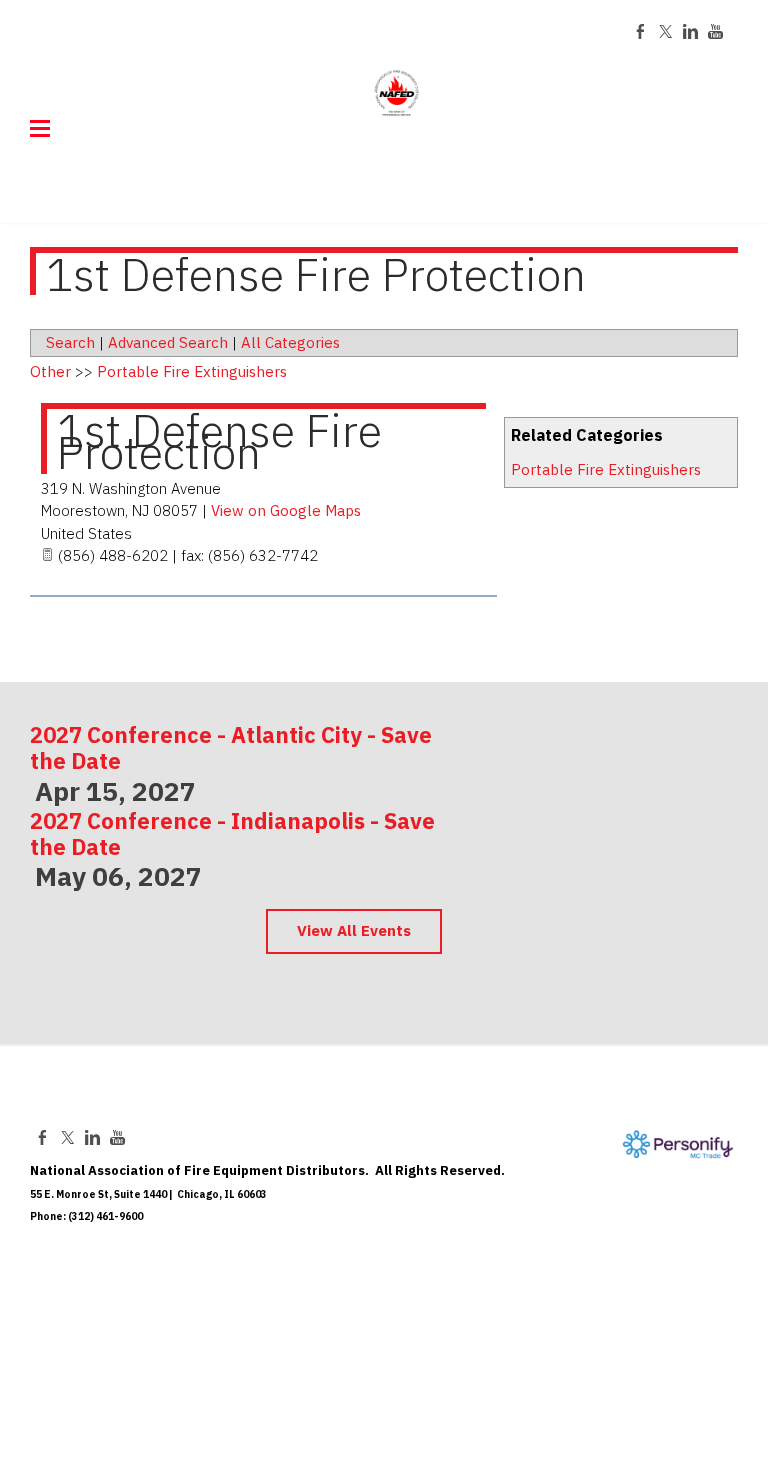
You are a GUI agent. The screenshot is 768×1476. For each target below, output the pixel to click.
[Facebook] (640, 31)
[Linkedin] (690, 31)
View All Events (354, 930)
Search (70, 342)
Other (50, 371)
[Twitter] (665, 31)
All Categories (290, 342)
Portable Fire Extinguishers (606, 469)
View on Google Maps (286, 510)
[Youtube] (715, 31)
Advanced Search (168, 342)
